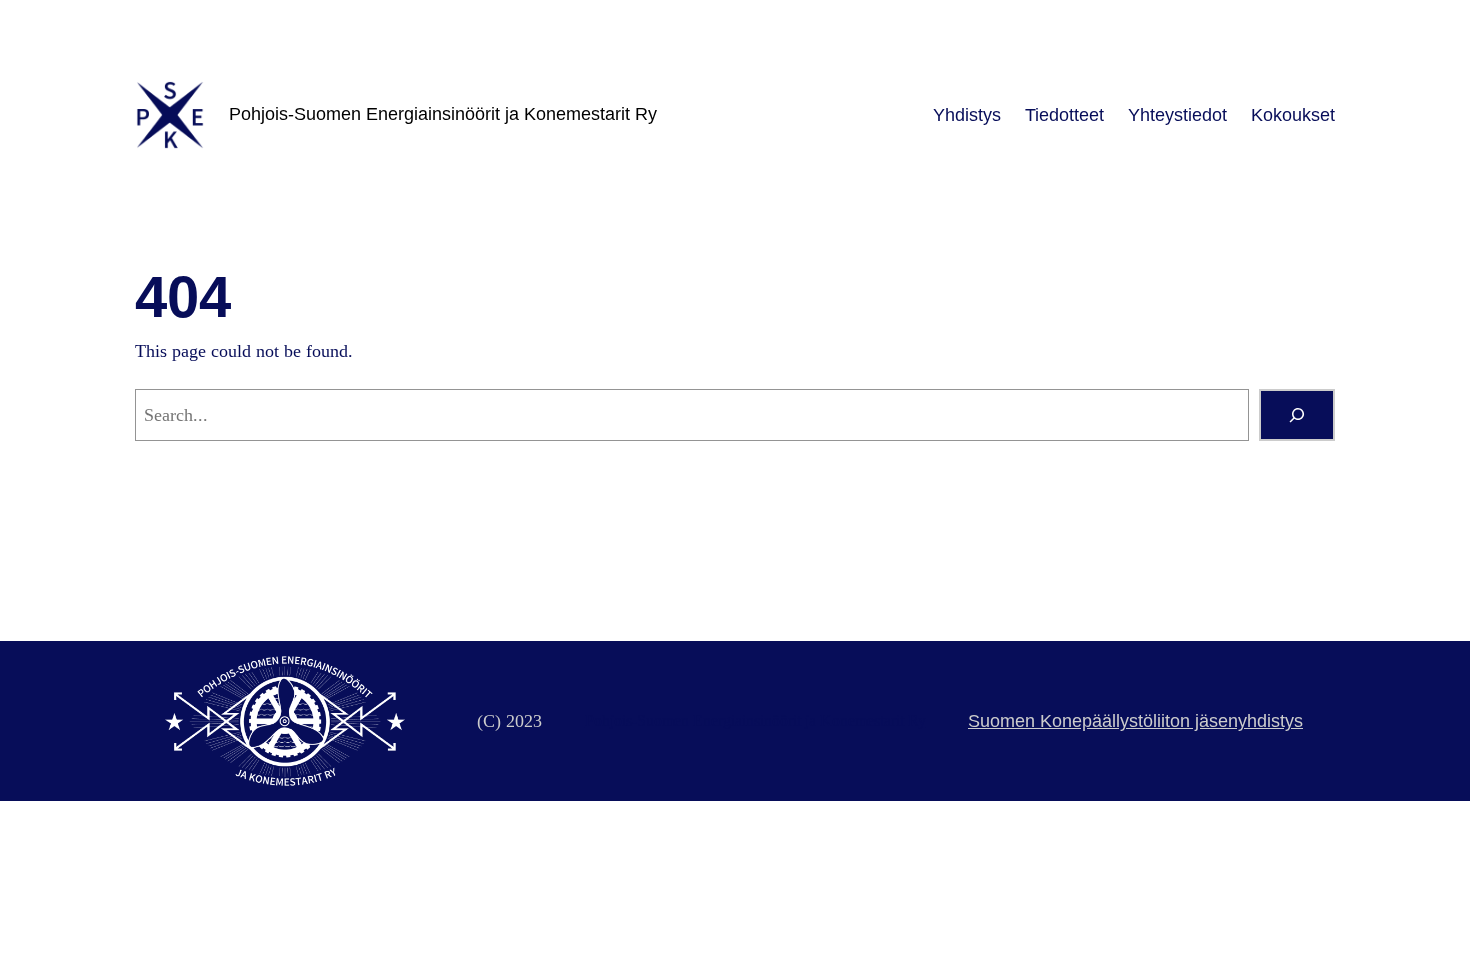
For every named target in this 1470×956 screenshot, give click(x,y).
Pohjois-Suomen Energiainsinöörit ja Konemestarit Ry (443, 114)
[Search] (1297, 415)
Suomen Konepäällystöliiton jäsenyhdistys (1135, 721)
